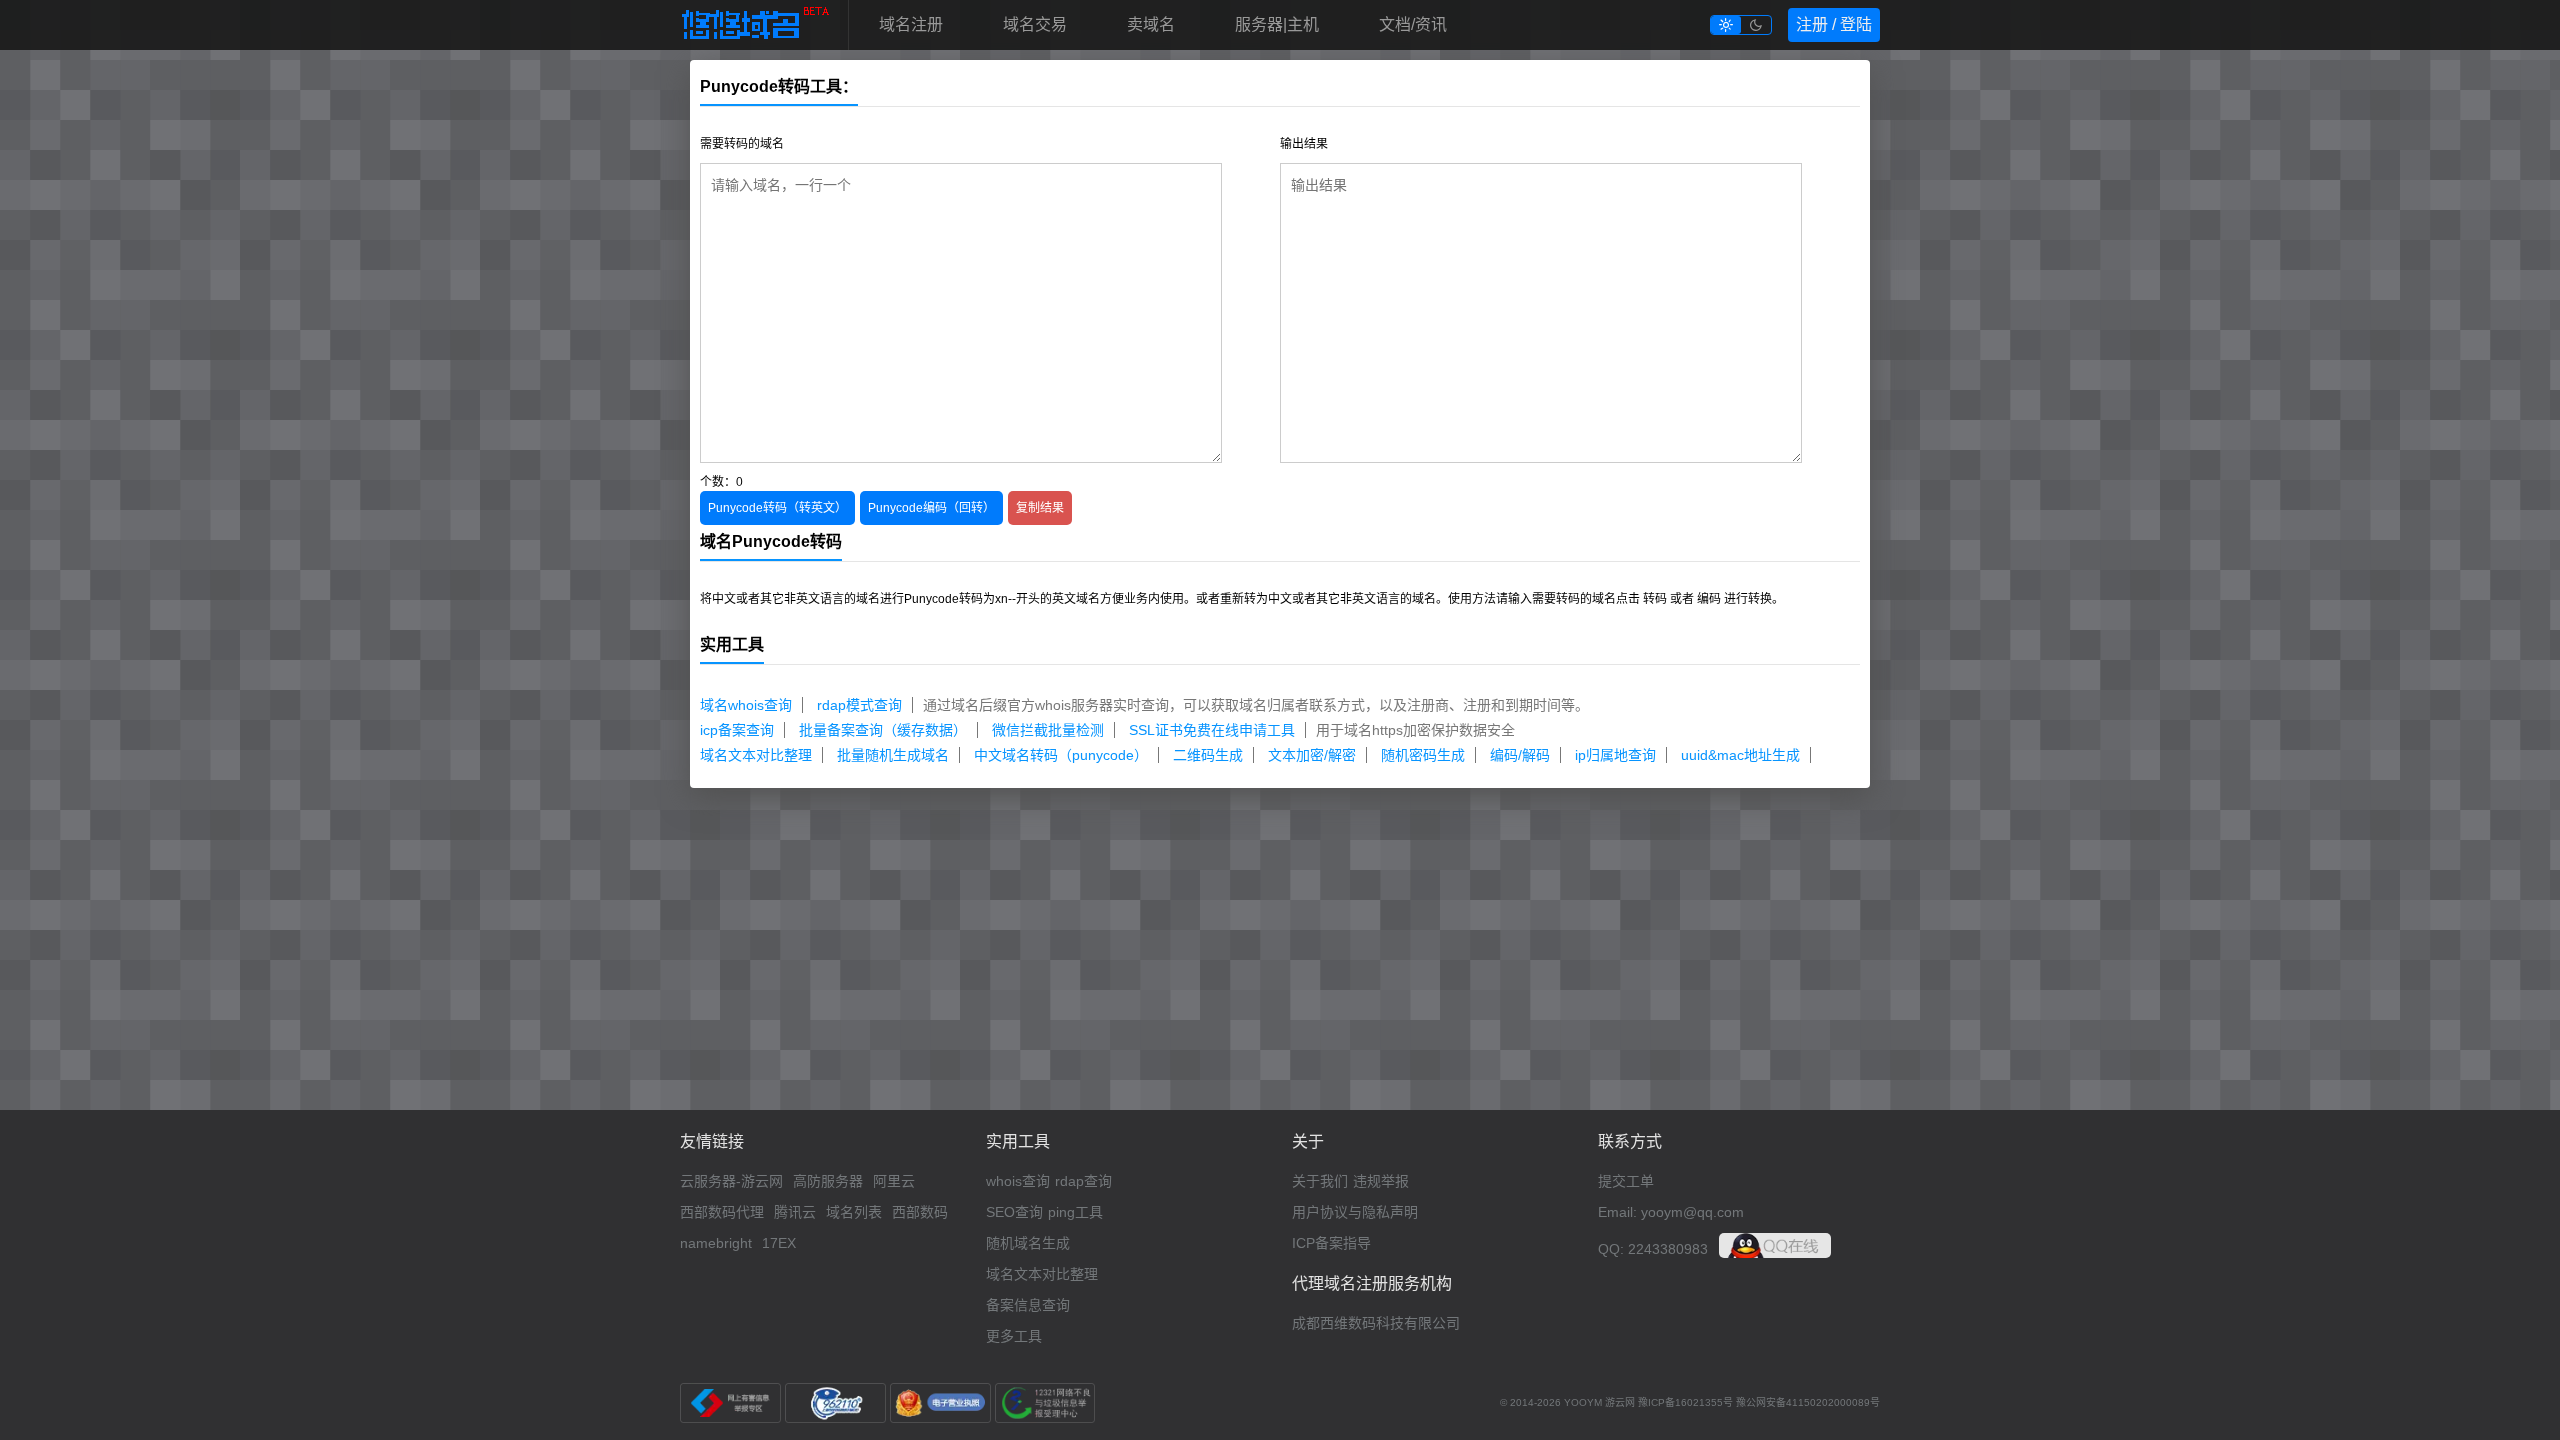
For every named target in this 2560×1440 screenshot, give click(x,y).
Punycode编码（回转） (931, 508)
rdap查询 (1083, 1181)
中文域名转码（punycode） (1061, 755)
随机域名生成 (1028, 1243)
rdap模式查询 (859, 705)
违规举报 (1381, 1181)
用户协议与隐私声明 (1355, 1212)
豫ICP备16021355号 (1685, 1402)
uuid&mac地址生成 (1740, 755)
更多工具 (1014, 1336)
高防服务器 (828, 1181)
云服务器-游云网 (731, 1181)
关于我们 (1320, 1181)
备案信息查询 (1028, 1305)
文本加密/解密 (1312, 755)
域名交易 (1035, 24)
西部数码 (920, 1212)
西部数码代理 (722, 1212)
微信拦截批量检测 (1048, 730)
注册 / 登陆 (1834, 24)
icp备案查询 (737, 730)
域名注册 (911, 24)
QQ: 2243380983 (1653, 1249)
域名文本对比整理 (756, 755)
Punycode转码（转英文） (777, 508)
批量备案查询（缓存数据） (883, 730)
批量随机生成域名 (893, 755)
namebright (716, 1243)
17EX (779, 1243)
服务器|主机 (1277, 24)
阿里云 (894, 1181)
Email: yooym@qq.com (1671, 1212)
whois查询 (1018, 1181)
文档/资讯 (1413, 24)
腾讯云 (795, 1212)
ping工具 (1075, 1212)
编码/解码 (1520, 755)
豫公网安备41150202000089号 (1808, 1402)
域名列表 (854, 1212)
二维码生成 (1208, 755)
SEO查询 (1014, 1212)
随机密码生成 (1423, 755)
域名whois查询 (746, 705)
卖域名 (1151, 24)
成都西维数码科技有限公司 (1376, 1323)
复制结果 (1040, 508)
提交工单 (1626, 1181)
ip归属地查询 (1615, 755)
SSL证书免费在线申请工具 (1212, 730)
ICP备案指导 (1331, 1243)
